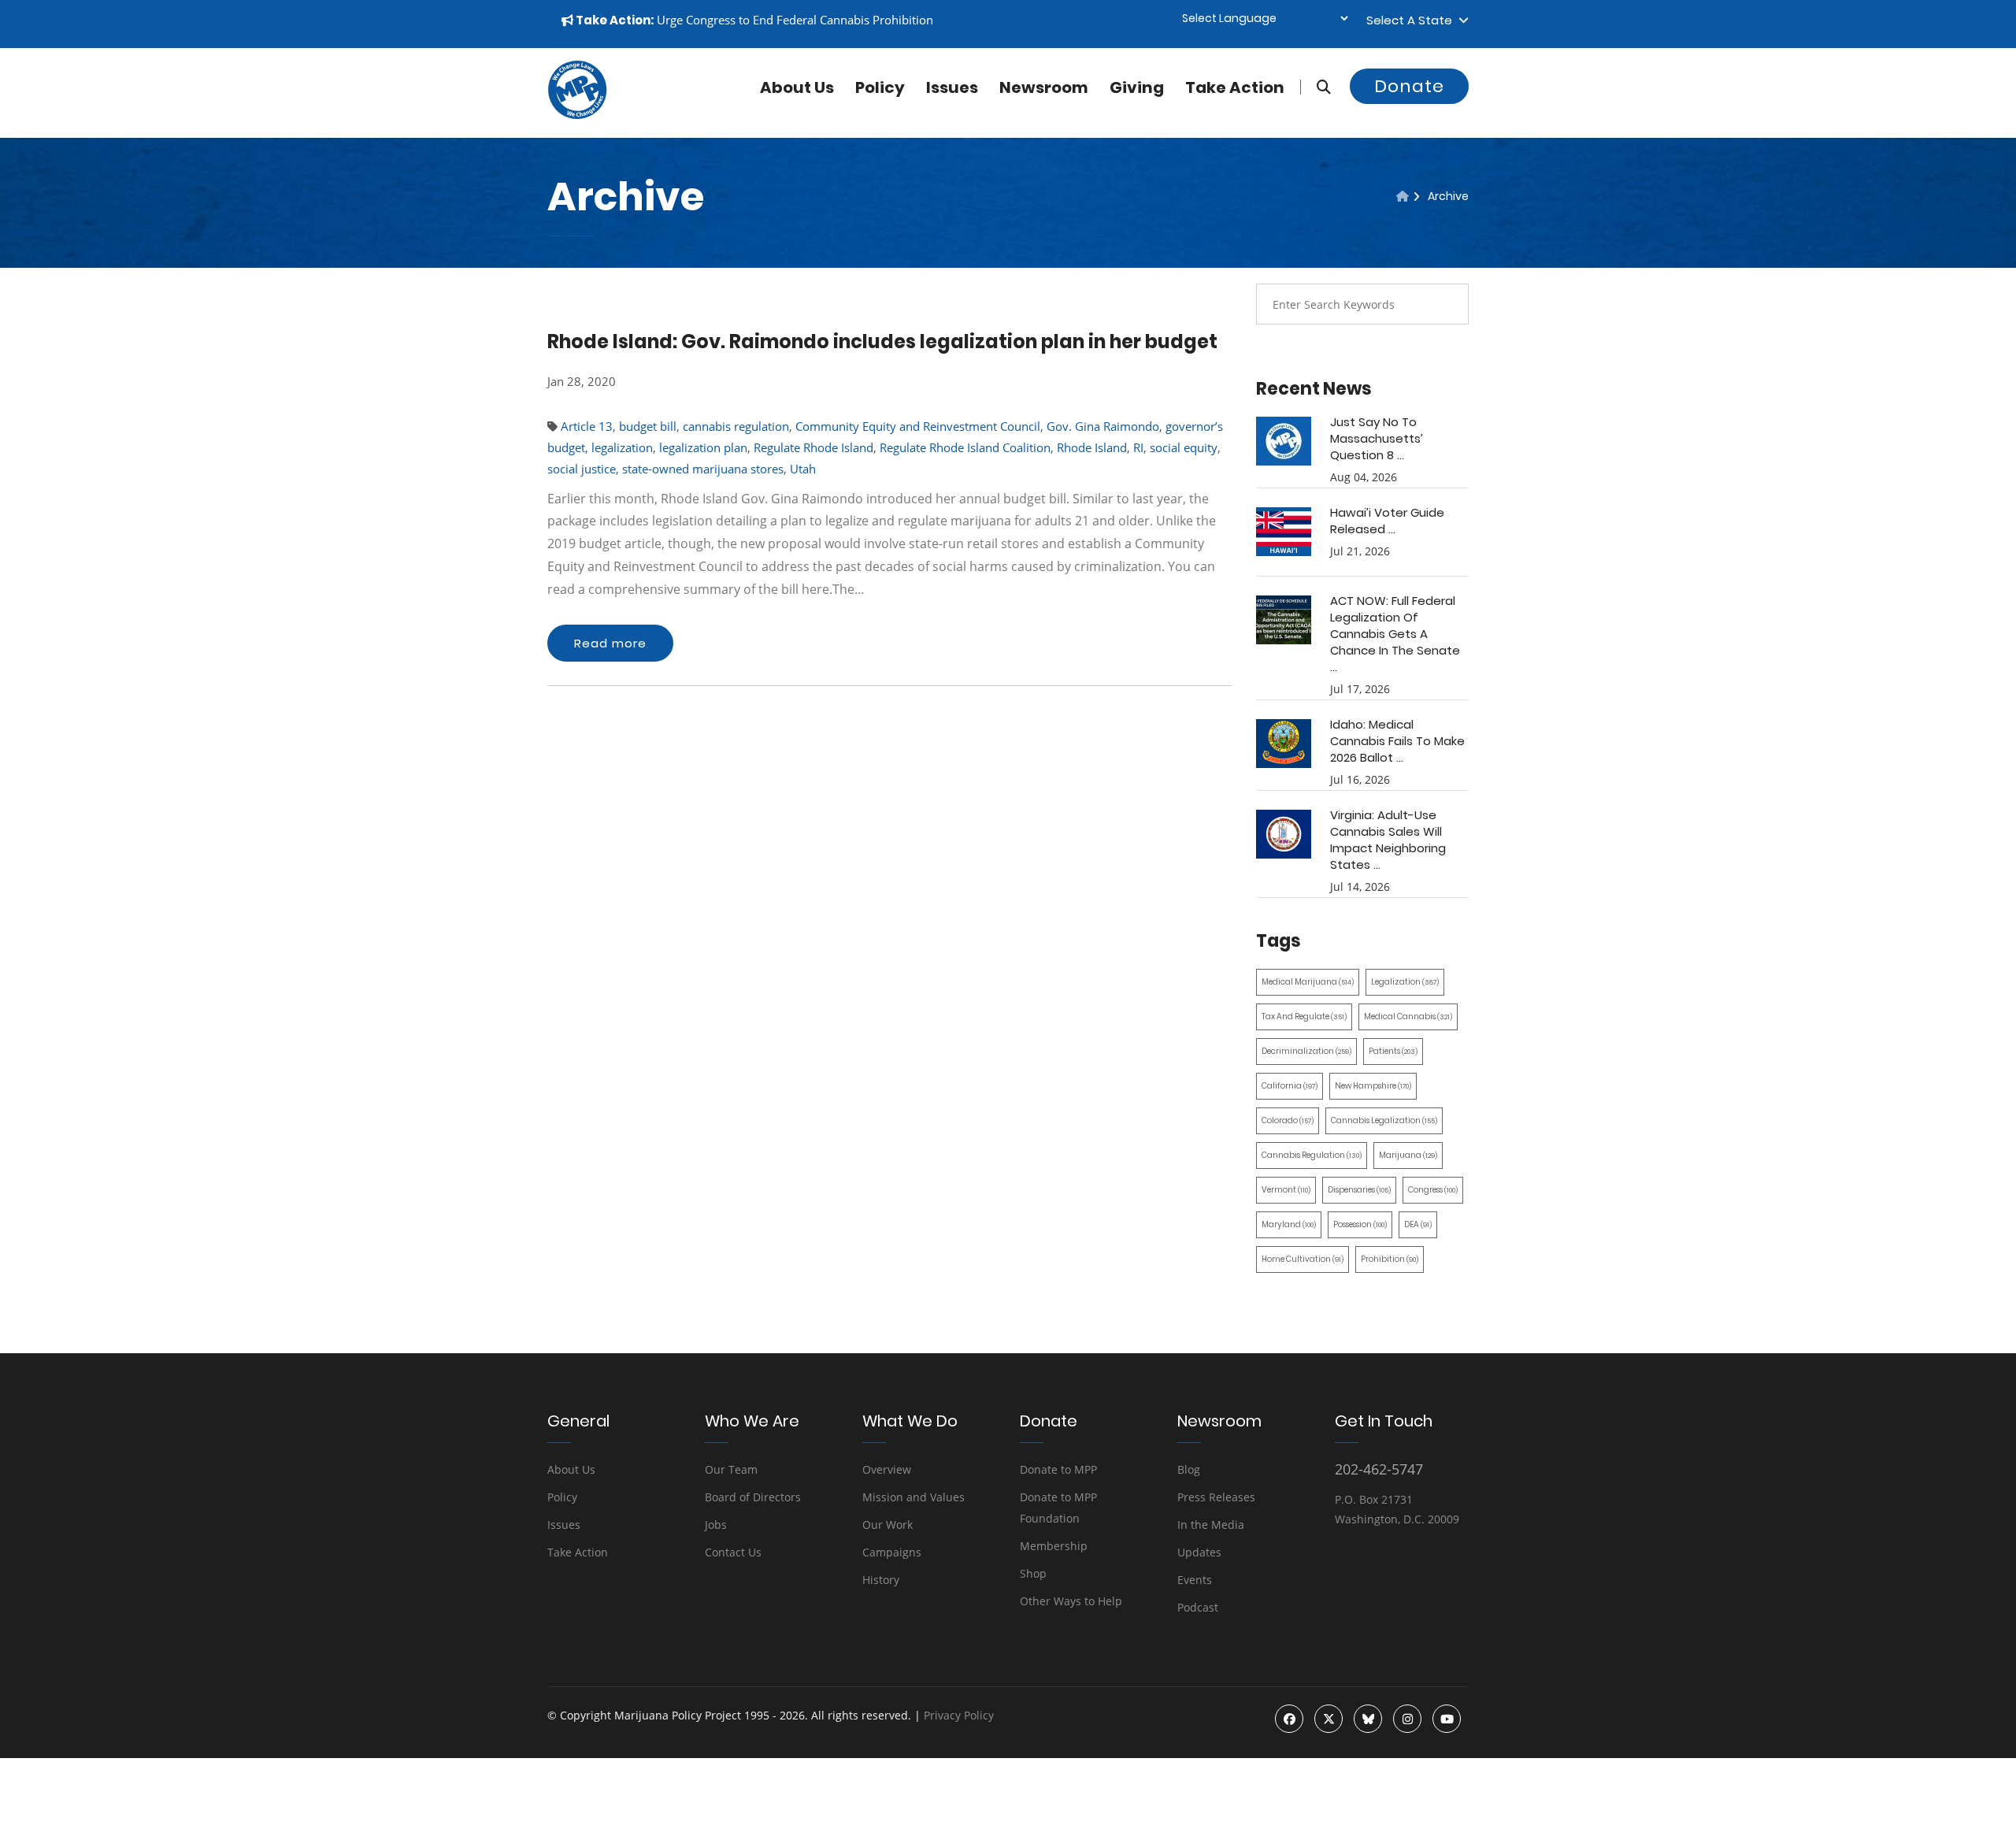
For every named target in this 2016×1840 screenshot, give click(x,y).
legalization (622, 447)
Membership (1054, 1546)
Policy (880, 87)
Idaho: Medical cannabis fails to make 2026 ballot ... (1397, 741)
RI (1138, 447)
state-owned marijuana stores (703, 469)
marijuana (1408, 1155)
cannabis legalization (1384, 1120)
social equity (1184, 447)
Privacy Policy (959, 1715)
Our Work (888, 1525)
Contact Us (733, 1552)
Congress (1433, 1190)
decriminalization (1306, 1051)
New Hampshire (1373, 1086)
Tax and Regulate (1304, 1016)
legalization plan (703, 447)
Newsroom (1044, 87)
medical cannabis (1408, 1016)
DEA (1418, 1224)
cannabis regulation (736, 426)
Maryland (1289, 1224)
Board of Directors (753, 1497)
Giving (1137, 87)
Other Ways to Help (1071, 1601)
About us (797, 87)
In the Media (1211, 1525)
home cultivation (1303, 1259)
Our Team (731, 1469)
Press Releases (1216, 1497)
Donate (1409, 86)
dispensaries (1359, 1190)
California (1290, 1086)
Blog (1189, 1469)
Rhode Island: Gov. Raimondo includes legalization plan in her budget (882, 341)
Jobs (716, 1525)
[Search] (1316, 87)
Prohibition (1390, 1259)
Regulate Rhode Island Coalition (965, 447)
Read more (610, 643)
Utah (803, 469)
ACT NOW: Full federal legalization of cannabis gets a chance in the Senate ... (1395, 634)
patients (1393, 1051)
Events (1195, 1580)
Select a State (1412, 20)
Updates (1199, 1552)
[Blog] (1403, 196)
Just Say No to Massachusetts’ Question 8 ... (1377, 438)
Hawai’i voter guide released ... (1387, 521)
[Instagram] (1407, 1719)
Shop (1033, 1573)
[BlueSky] (1368, 1719)
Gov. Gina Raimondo (1103, 426)
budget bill (648, 426)
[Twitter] (1329, 1719)
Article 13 (587, 426)
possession (1360, 1224)
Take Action (1235, 87)
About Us (571, 1469)
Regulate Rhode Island (813, 447)
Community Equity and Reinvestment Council (918, 426)
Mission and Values (913, 1497)
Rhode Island (1092, 447)
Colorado (1288, 1120)
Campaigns (892, 1552)
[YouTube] (1447, 1719)
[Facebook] (1289, 1719)
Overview (887, 1469)
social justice (582, 469)
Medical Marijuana (1308, 982)
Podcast (1198, 1607)
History (881, 1580)
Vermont (1286, 1190)
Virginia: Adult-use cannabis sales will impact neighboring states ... (1388, 840)
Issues (952, 87)
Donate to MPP (1058, 1469)
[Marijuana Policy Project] (577, 115)
